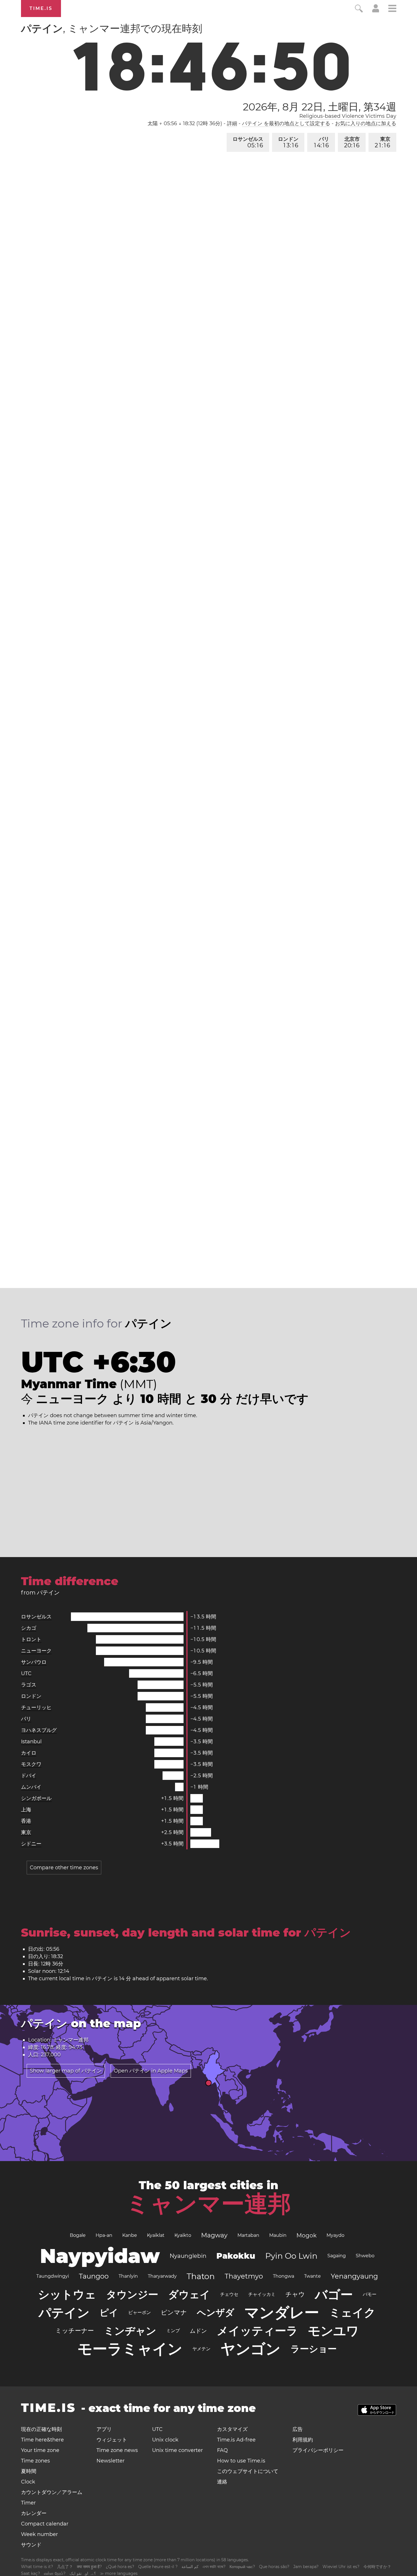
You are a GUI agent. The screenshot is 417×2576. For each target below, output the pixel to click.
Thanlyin (128, 2276)
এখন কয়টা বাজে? (214, 2567)
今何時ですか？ (377, 2567)
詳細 (232, 123)
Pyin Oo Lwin (291, 2256)
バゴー (334, 2294)
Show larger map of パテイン (66, 2071)
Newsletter (110, 2461)
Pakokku (236, 2256)
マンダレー (282, 2312)
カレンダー (34, 2513)
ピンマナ (174, 2312)
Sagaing (337, 2256)
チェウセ (229, 2294)
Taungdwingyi (53, 2276)
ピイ (109, 2312)
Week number (39, 2534)
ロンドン (288, 142)
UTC (26, 1673)
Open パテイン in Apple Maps (151, 2071)
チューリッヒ (36, 1707)
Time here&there (42, 2440)
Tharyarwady (162, 2276)
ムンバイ (31, 1787)
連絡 (222, 2482)
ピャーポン (140, 2312)
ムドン (198, 2331)
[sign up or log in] (376, 11)
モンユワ (333, 2331)
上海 (26, 1810)
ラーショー (314, 2349)
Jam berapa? (306, 2567)
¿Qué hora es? (120, 2567)
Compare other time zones (64, 1868)
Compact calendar (45, 2524)
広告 (298, 2429)
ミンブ (173, 2331)
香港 (26, 1821)
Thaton (201, 2276)
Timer (28, 2503)
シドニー (31, 1844)
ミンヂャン (130, 2331)
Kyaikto (183, 2235)
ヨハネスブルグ (39, 1730)
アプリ (104, 2429)
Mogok (307, 2235)
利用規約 (303, 2440)
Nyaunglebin (188, 2256)
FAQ (222, 2450)
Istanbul (31, 1742)
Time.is (41, 8)
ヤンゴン (250, 2349)
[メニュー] (392, 9)
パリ (322, 142)
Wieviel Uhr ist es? (341, 2567)
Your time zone (40, 2450)
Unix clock (165, 2440)
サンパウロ (34, 1662)
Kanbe (130, 2235)
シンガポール (36, 1798)
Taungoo (94, 2276)
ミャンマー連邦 (208, 2204)
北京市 (352, 142)
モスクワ (31, 1764)
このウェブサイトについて (248, 2471)
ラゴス (29, 1685)
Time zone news (117, 2450)
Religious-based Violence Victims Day (348, 116)
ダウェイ (189, 2294)
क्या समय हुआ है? (89, 2567)
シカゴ (29, 1628)
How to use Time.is (241, 2461)
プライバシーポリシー (318, 2450)
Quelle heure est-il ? (158, 2567)
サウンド (31, 2545)
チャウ (295, 2294)
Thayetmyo (244, 2276)
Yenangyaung (354, 2276)
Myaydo (335, 2235)
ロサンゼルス (248, 142)
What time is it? (37, 2567)
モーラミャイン (130, 2349)
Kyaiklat (156, 2235)
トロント (31, 1639)
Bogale (78, 2235)
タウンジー (132, 2294)
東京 (383, 142)
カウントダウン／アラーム (52, 2492)
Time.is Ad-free (236, 2440)
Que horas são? (274, 2567)
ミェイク (352, 2312)
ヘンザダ (216, 2312)
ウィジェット (112, 2440)
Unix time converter (177, 2450)
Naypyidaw (100, 2256)
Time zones (35, 2461)
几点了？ (65, 2567)
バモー (370, 2294)
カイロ (29, 1753)
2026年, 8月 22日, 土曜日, (320, 107)
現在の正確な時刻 (41, 2429)
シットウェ (67, 2294)
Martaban (248, 2235)
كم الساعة (190, 2567)
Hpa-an (104, 2235)
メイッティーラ (257, 2331)
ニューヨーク (36, 1651)
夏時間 (29, 2471)
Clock (28, 2482)
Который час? (242, 2567)
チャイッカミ (262, 2294)
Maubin (278, 2235)
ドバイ (29, 1776)
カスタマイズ (232, 2429)
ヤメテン (201, 2349)
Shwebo (365, 2256)
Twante (312, 2276)
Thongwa (284, 2276)
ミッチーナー (75, 2331)
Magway (214, 2235)
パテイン (64, 2313)
